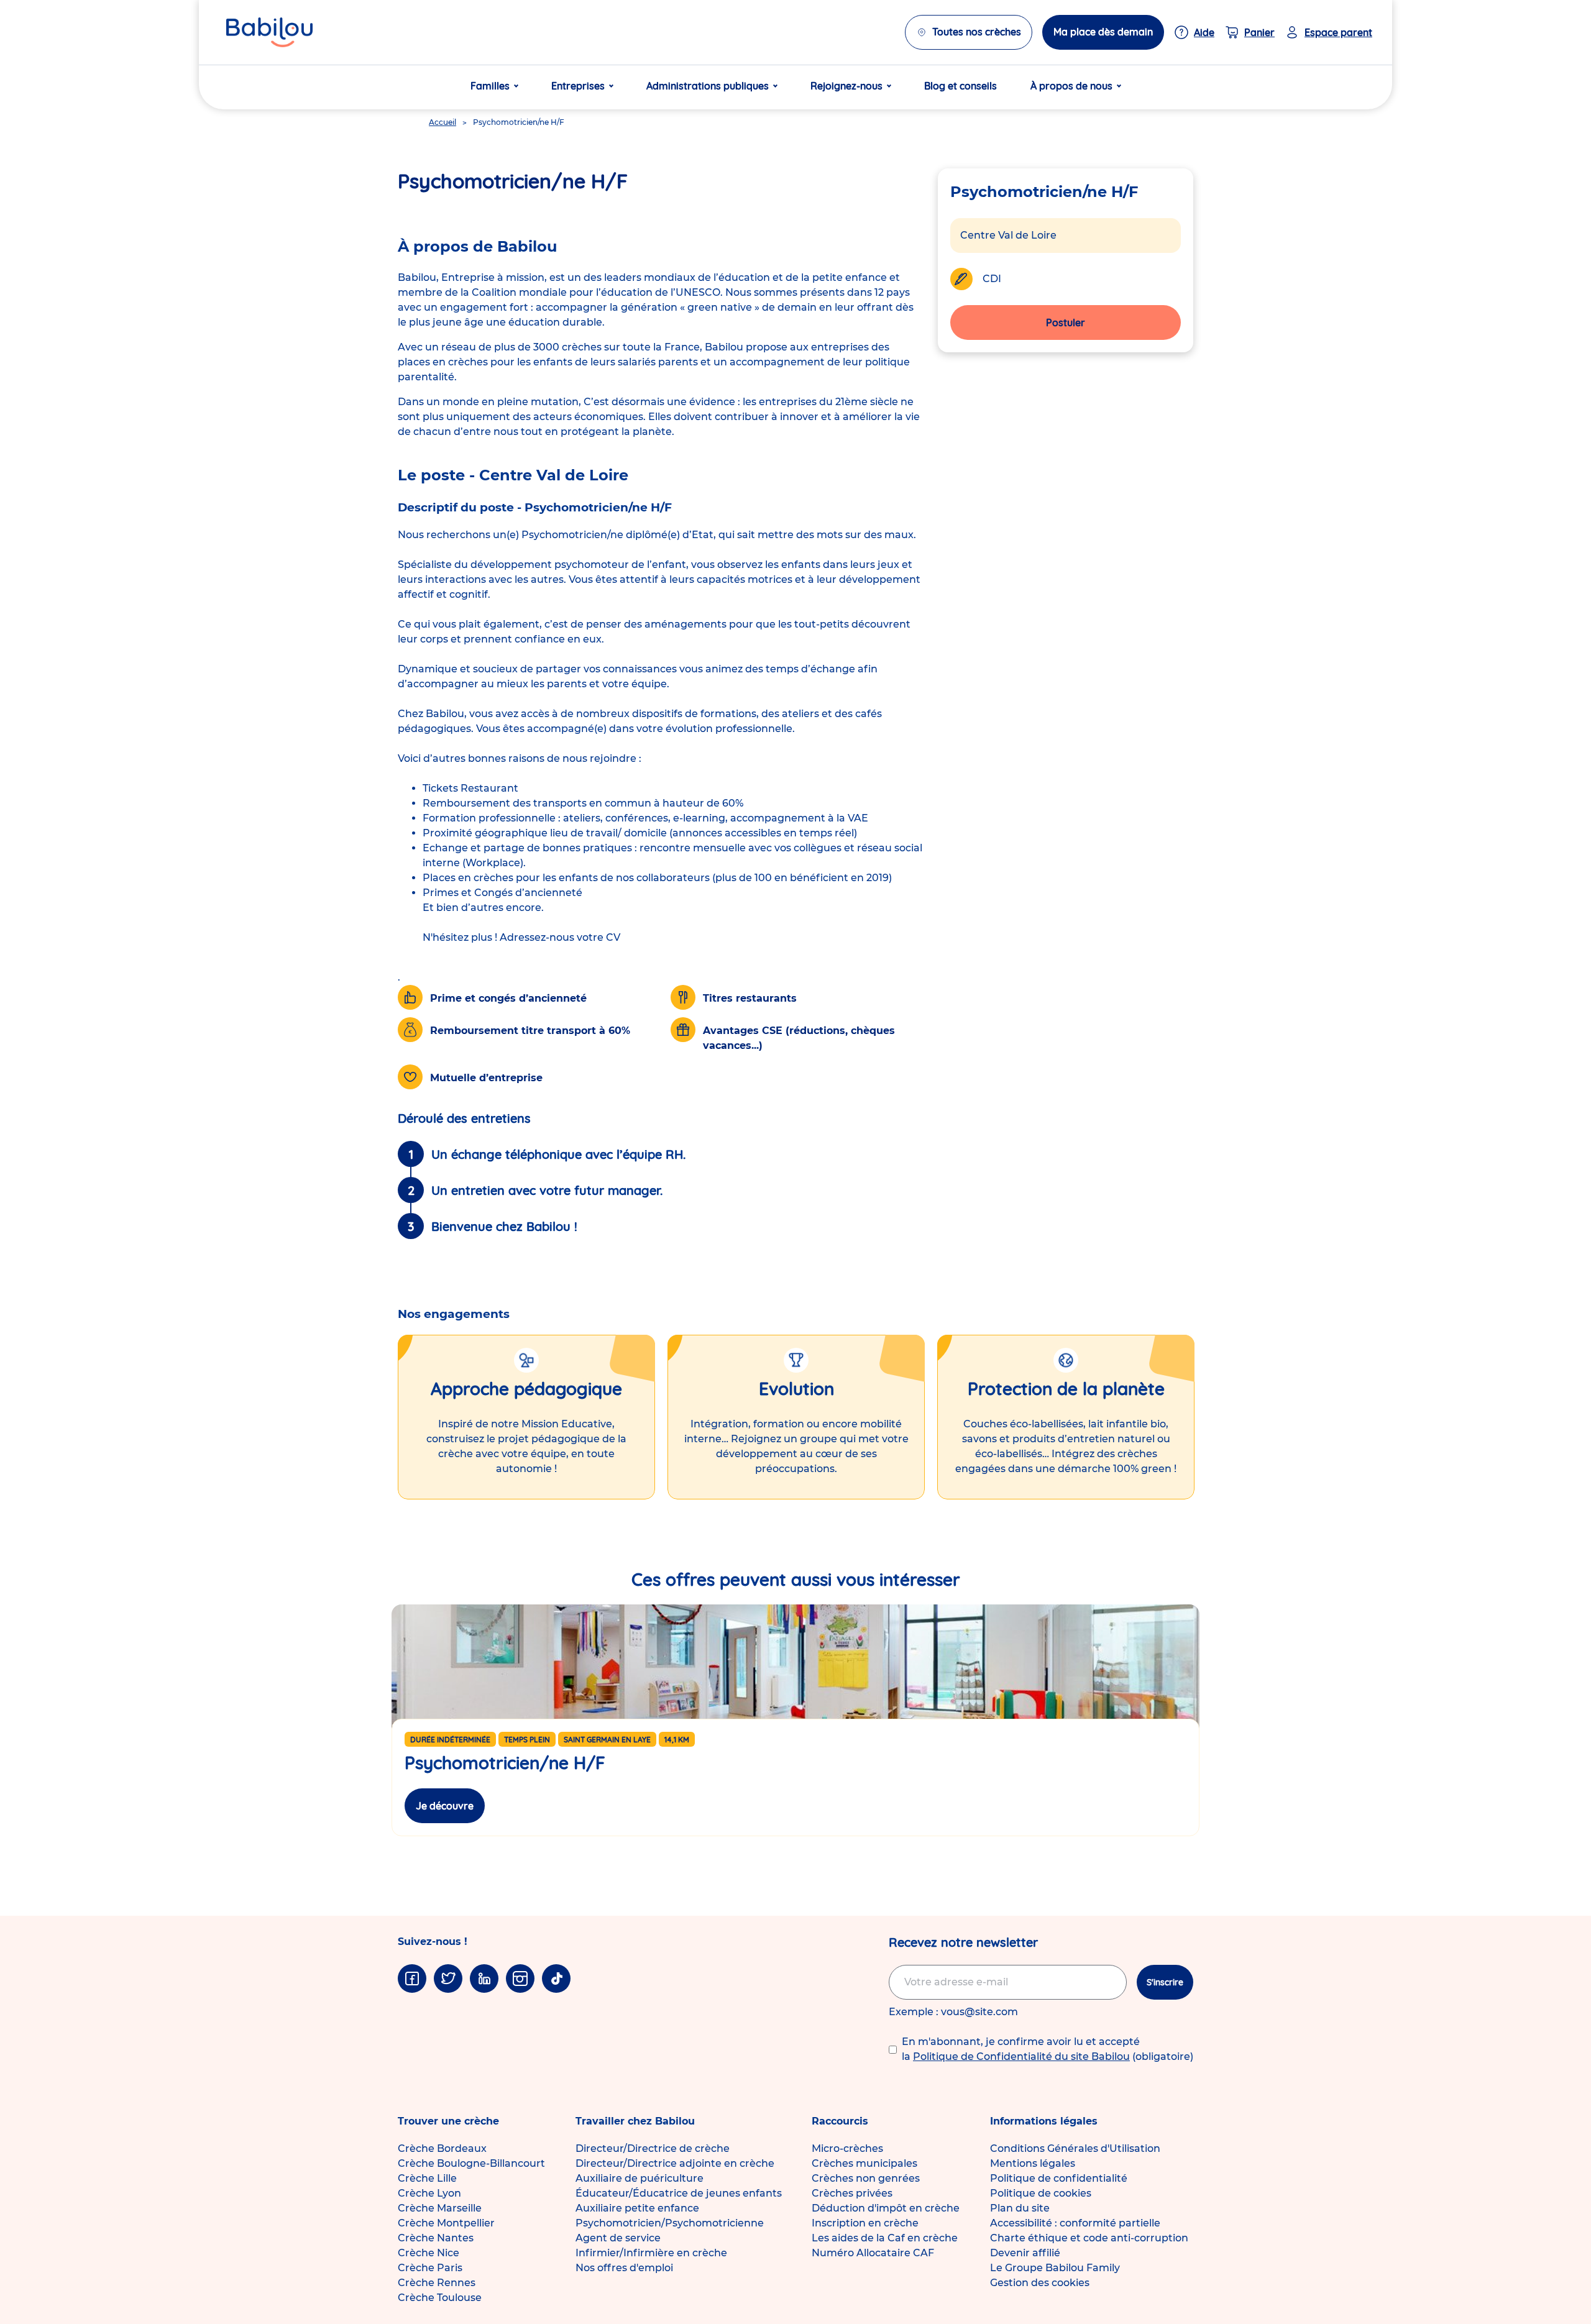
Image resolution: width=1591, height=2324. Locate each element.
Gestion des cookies (1040, 2283)
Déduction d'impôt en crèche (886, 2208)
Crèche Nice (429, 2253)
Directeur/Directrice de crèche (653, 2148)
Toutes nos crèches (977, 32)
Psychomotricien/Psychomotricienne (670, 2223)
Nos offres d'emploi (624, 2268)
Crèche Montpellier (446, 2223)
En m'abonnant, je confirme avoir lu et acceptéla (1048, 2049)
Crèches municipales (864, 2163)
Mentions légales (1033, 2163)
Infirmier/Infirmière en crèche (651, 2253)
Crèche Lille (427, 2178)
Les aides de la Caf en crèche (885, 2238)
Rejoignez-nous (846, 86)
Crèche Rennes (437, 2283)
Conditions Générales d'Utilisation (1075, 2148)
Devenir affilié (1025, 2253)
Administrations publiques (708, 86)
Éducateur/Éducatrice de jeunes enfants (679, 2193)
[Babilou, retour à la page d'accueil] (269, 32)
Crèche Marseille (440, 2208)
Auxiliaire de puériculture (640, 2178)
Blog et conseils (961, 86)
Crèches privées (852, 2193)
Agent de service (618, 2238)
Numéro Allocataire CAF (873, 2253)
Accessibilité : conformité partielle (1075, 2223)
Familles (490, 86)
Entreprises (578, 86)
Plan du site (1020, 2208)
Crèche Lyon (429, 2193)
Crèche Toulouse (440, 2298)
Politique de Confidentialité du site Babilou (1021, 2056)
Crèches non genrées (866, 2178)
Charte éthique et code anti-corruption (1089, 2238)
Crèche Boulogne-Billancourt (471, 2163)
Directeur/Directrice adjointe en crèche (675, 2163)
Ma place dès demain (1103, 32)
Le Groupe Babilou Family (1055, 2268)
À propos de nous (1071, 86)
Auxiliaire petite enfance (637, 2208)
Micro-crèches (847, 2148)
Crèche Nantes (436, 2238)
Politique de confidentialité (1059, 2178)
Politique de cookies (1041, 2193)
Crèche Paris (430, 2268)
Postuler (1066, 322)
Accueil (442, 122)
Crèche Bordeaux (442, 2148)
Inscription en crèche (865, 2223)
